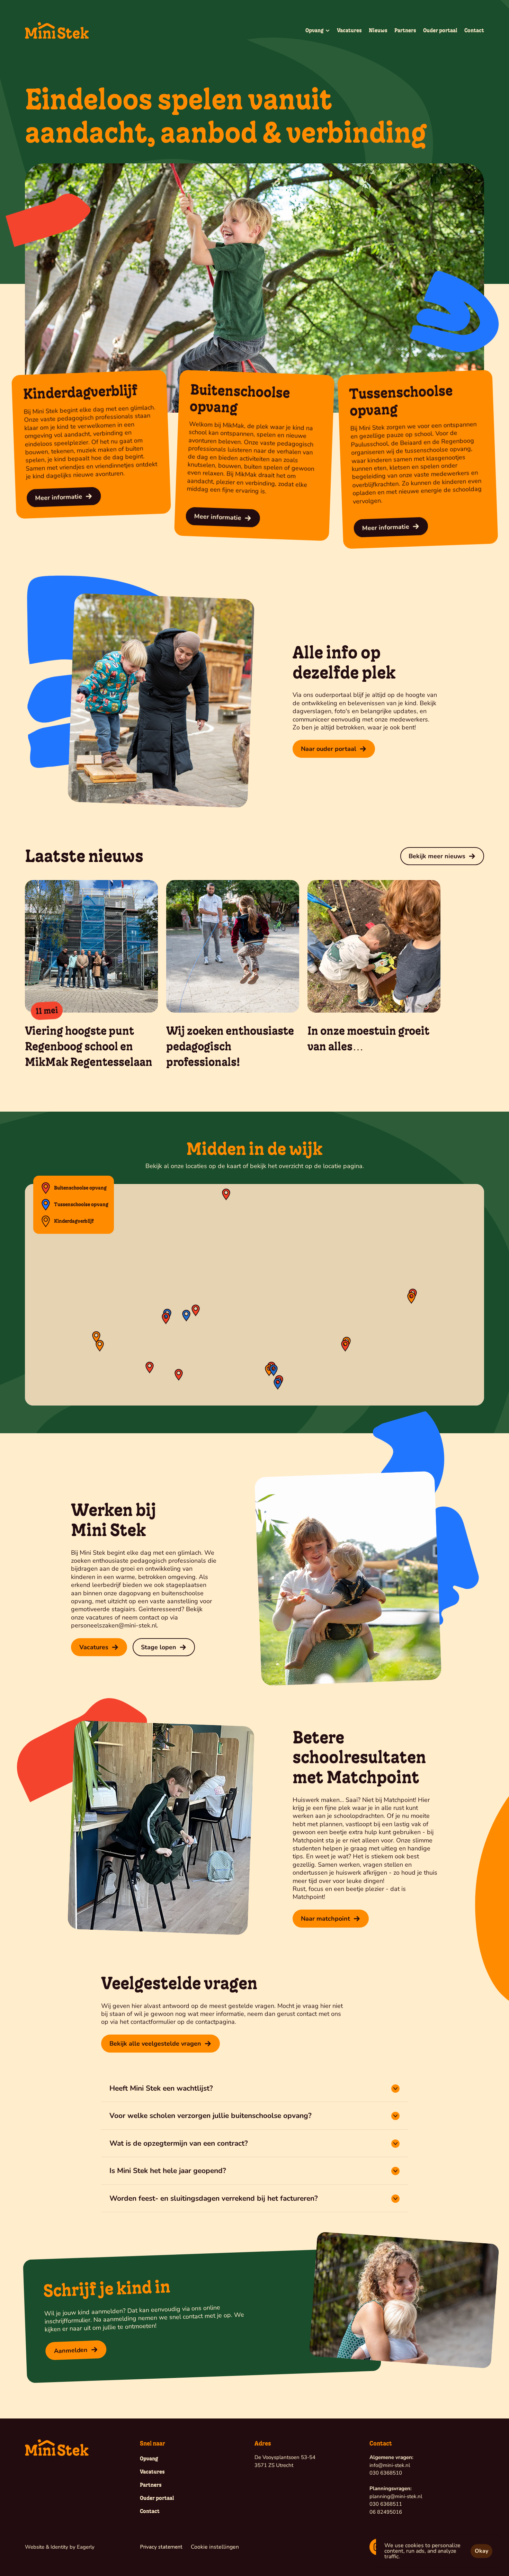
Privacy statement (161, 2547)
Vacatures (349, 30)
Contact (474, 30)
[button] (100, 1346)
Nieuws (378, 30)
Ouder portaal (440, 30)
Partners (405, 30)
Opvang (149, 2459)
